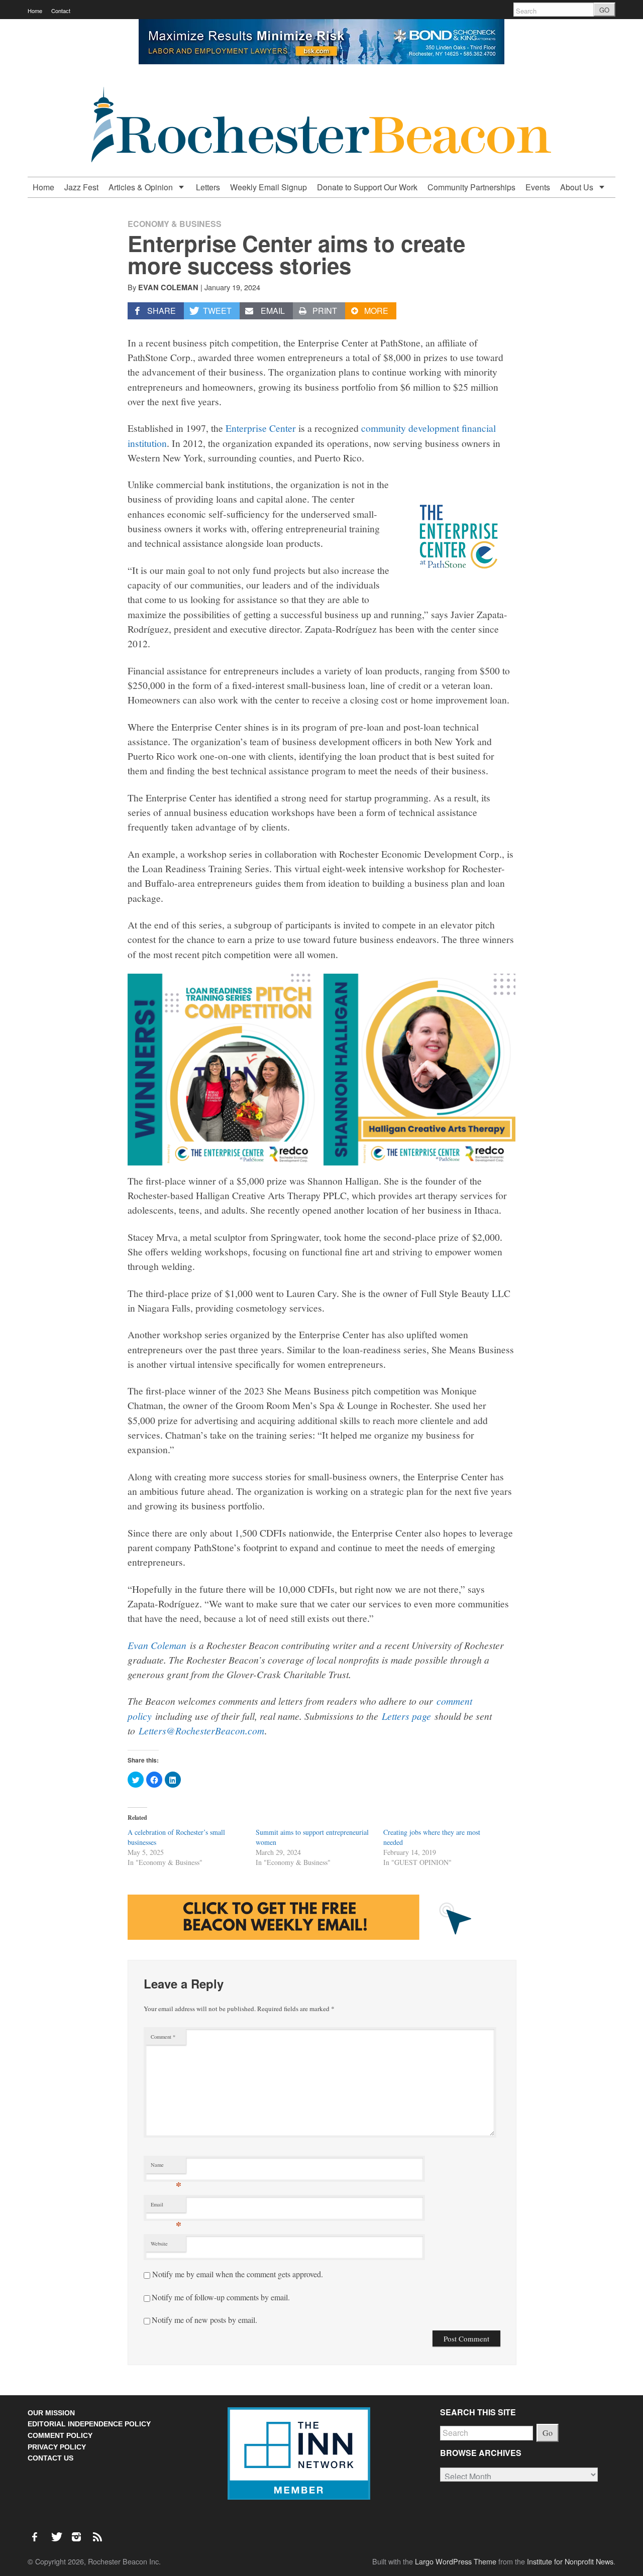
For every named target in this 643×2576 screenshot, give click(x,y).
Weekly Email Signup (269, 187)
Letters (208, 187)
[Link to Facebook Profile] (38, 2531)
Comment (163, 2037)
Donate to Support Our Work (367, 187)
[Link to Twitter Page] (59, 2531)
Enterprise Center (261, 428)
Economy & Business (175, 224)
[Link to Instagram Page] (80, 2531)
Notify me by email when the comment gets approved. (237, 2274)
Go (548, 2433)
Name (166, 2167)
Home (35, 11)
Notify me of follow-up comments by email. (221, 2297)
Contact (61, 11)
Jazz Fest (81, 187)
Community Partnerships (471, 187)
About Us (578, 187)
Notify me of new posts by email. (204, 2320)
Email (166, 2207)
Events (538, 187)
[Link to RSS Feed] (98, 2531)
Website (159, 2244)
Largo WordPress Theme (456, 2561)
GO (604, 10)
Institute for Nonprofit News (570, 2561)
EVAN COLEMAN (168, 287)
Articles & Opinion (142, 187)
